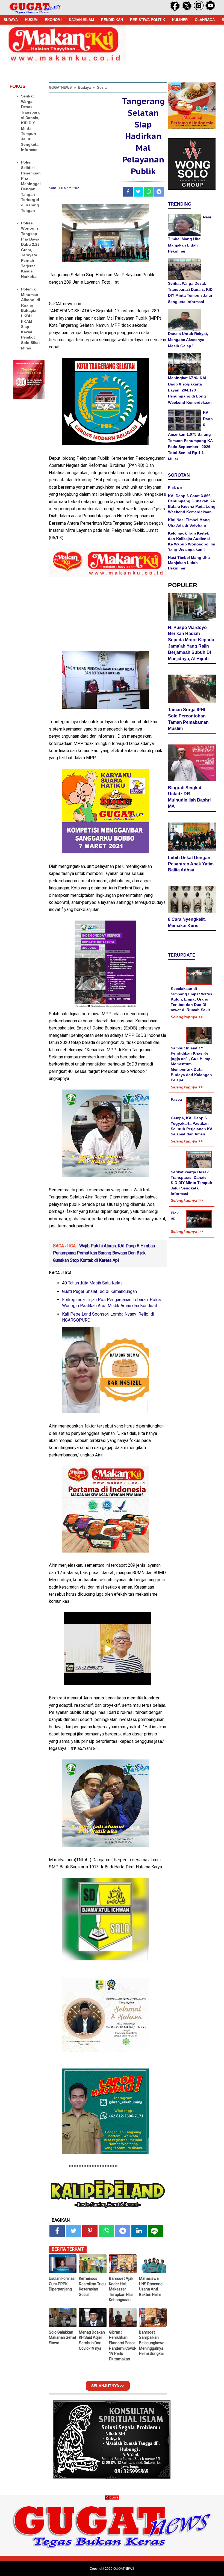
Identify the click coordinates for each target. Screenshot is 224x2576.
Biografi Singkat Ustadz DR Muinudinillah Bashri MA (189, 797)
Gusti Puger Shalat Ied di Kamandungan (99, 1291)
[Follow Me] (187, 10)
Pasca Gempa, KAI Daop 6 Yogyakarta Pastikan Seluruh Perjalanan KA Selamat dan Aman (191, 1117)
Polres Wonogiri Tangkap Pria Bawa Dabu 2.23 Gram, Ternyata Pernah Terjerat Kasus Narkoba (30, 250)
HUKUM (31, 20)
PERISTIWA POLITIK (148, 20)
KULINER (180, 20)
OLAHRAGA (205, 20)
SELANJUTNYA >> (108, 2386)
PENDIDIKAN (112, 20)
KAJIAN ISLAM (81, 20)
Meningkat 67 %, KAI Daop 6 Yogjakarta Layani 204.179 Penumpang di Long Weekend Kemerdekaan (190, 390)
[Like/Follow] (175, 10)
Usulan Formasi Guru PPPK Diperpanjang (62, 2284)
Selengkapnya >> (187, 1017)
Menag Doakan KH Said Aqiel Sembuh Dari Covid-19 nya (92, 2340)
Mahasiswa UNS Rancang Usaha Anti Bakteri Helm (151, 2286)
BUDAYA (11, 20)
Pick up (175, 488)
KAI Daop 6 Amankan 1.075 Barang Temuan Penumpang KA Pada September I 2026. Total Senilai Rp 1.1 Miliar (190, 436)
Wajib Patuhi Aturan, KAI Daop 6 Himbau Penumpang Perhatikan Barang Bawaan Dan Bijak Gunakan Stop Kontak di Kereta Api (104, 1253)
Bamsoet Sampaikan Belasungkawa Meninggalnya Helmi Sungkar (152, 2343)
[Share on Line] (155, 2231)
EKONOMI (53, 20)
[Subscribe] (210, 10)
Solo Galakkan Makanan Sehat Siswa (63, 2338)
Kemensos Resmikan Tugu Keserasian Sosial (92, 2286)
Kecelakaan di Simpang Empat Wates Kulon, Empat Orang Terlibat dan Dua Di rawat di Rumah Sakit (191, 999)
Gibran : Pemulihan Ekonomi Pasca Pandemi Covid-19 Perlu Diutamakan (123, 2346)
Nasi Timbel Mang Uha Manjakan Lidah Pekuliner (189, 563)
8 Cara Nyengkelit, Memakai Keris (187, 922)
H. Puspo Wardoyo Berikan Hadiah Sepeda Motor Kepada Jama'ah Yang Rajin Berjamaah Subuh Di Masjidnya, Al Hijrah (191, 643)
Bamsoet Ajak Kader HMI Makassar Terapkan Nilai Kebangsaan (121, 2289)
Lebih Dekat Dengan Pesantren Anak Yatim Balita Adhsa (191, 864)
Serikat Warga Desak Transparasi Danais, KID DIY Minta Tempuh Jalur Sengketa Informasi (30, 123)
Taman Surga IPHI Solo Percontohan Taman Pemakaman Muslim (188, 719)
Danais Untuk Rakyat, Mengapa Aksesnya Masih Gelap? (188, 340)
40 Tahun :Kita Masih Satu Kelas (92, 1283)
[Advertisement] (112, 2538)
